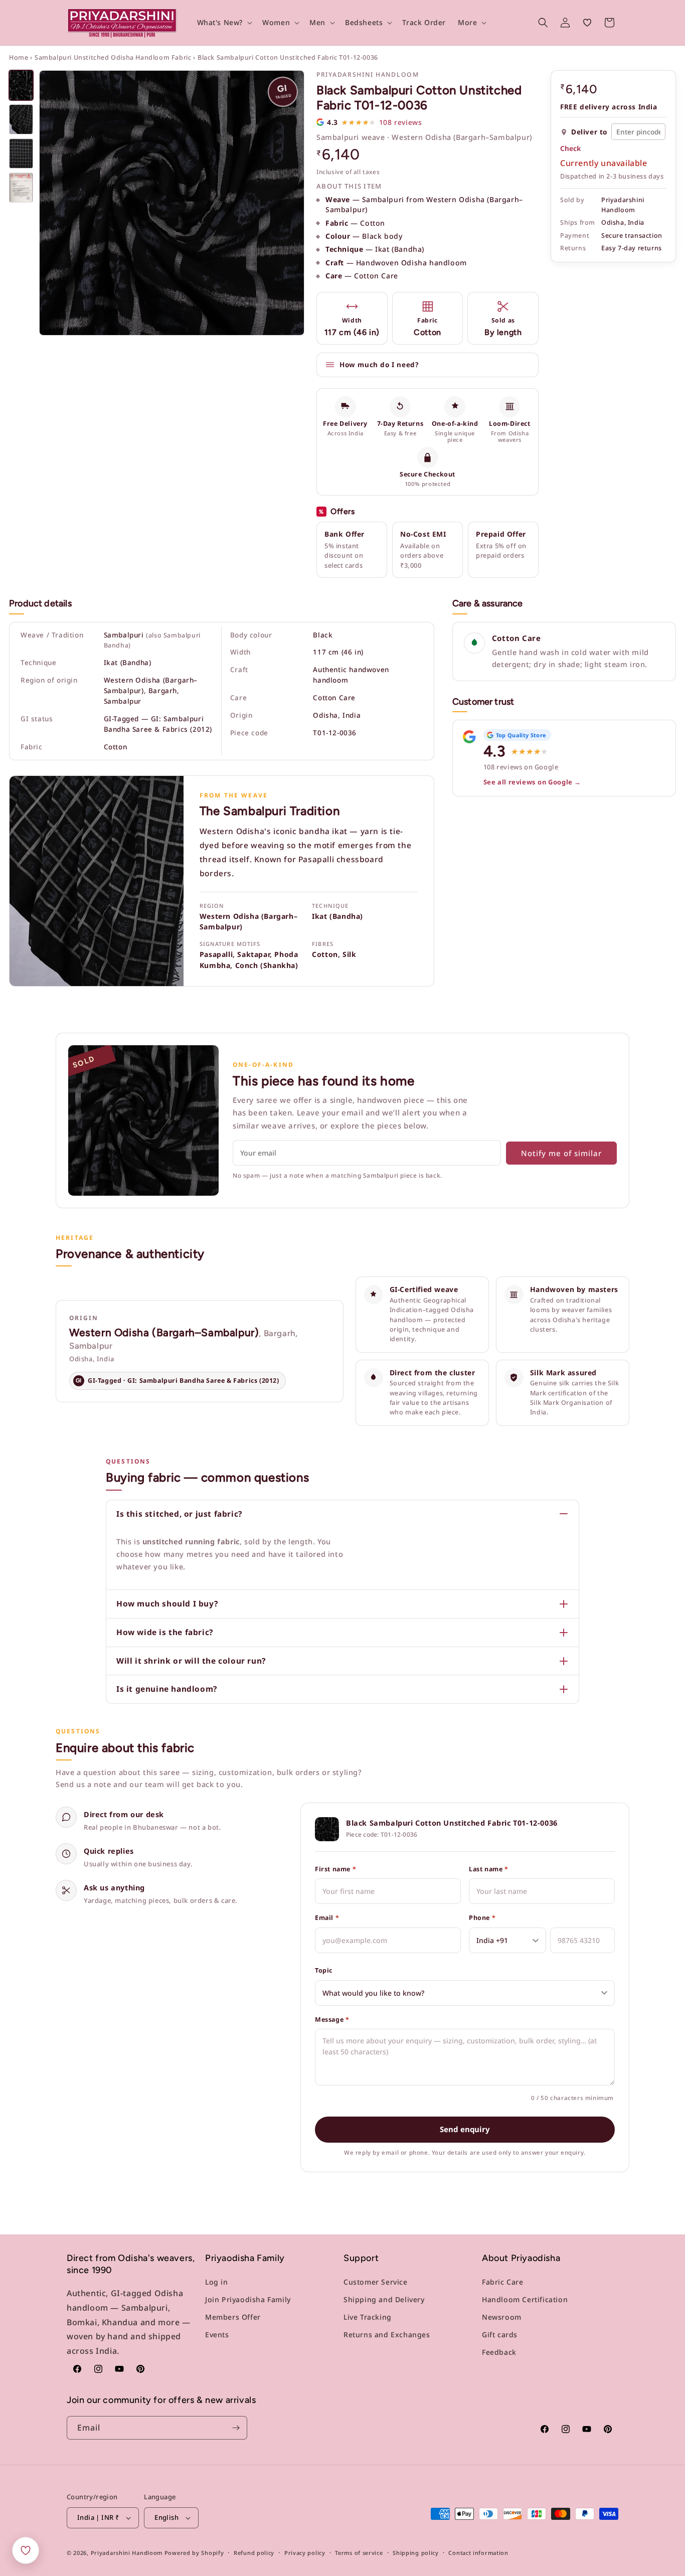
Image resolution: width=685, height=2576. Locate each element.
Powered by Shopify (194, 2553)
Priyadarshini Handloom (127, 2553)
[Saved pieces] (26, 2550)
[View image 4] (21, 188)
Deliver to (589, 132)
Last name (489, 1869)
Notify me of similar (561, 1153)
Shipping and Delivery (384, 2299)
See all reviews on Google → (532, 782)
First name (335, 1869)
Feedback (499, 2352)
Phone (482, 1918)
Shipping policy (416, 2552)
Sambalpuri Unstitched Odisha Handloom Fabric (113, 57)
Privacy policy (305, 2552)
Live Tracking (368, 2317)
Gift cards (500, 2334)
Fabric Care (503, 2281)
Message (332, 2020)
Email (327, 1918)
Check (570, 149)
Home (19, 57)
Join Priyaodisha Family (248, 2299)
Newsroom (502, 2317)
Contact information (478, 2552)
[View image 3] (21, 153)
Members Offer (233, 2317)
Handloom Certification (525, 2299)
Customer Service (376, 2281)
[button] (224, 23)
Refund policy (254, 2552)
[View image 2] (21, 119)
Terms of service (359, 2552)
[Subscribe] (236, 2428)
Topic (324, 1970)
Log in (217, 2281)
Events (217, 2334)
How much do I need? (379, 365)
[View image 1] (21, 85)
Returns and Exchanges (387, 2334)
